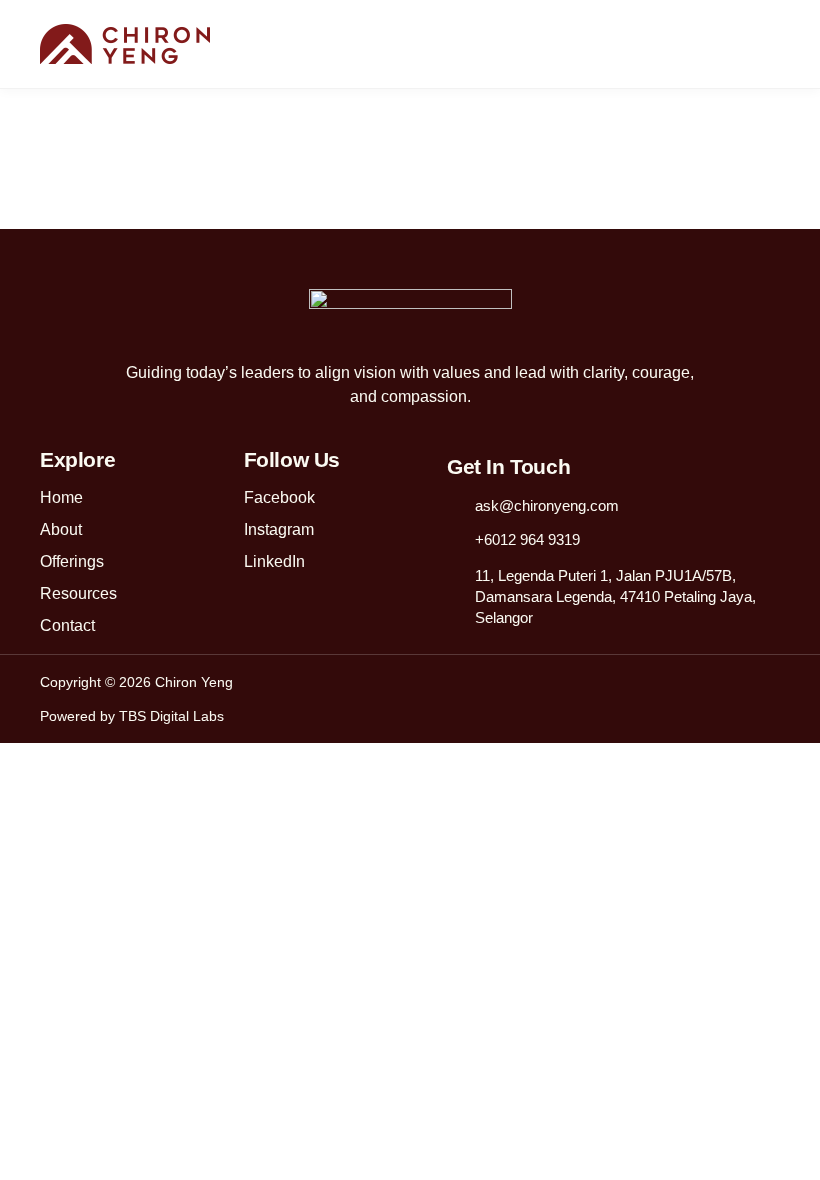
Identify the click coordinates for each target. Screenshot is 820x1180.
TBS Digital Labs (171, 716)
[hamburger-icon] (770, 45)
